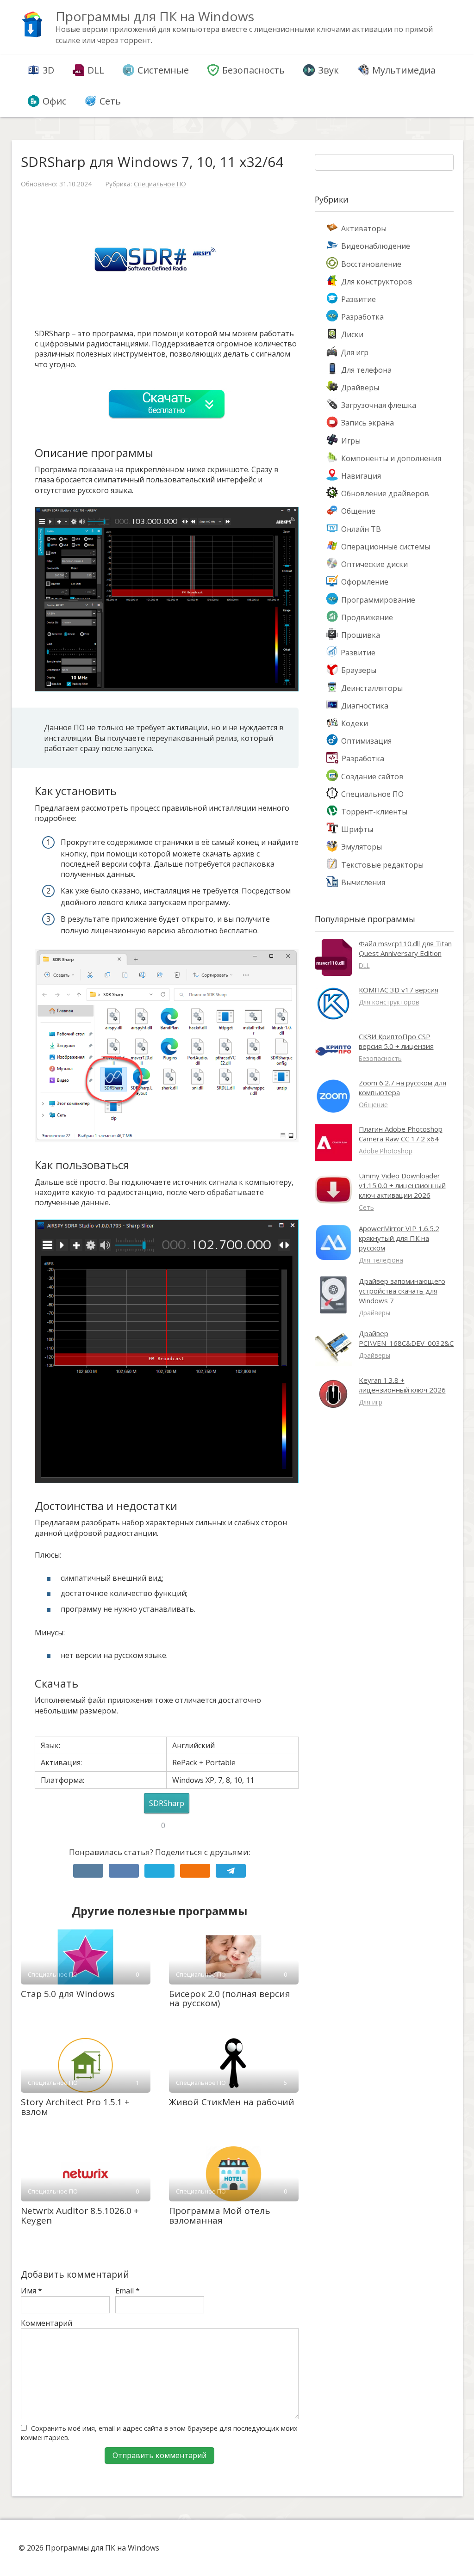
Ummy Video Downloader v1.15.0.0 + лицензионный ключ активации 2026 (402, 1185)
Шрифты (357, 829)
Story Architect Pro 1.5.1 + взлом (75, 2107)
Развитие (359, 299)
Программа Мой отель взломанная (220, 2215)
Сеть (110, 101)
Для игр (355, 352)
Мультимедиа (404, 70)
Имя (31, 2291)
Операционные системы (386, 547)
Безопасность (253, 70)
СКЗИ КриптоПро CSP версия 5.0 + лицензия (396, 1041)
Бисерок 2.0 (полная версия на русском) (230, 1999)
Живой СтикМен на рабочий (232, 2102)
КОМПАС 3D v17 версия (399, 990)
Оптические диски (374, 564)
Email (128, 2291)
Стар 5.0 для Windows (68, 1994)
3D (48, 70)
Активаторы (364, 228)
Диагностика (365, 706)
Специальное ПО (160, 184)
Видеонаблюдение (376, 246)
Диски (352, 334)
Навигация (361, 476)
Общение (358, 511)
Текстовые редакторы (382, 865)
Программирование (378, 600)
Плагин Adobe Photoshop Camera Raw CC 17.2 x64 (401, 1134)
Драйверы (360, 388)
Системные (163, 70)
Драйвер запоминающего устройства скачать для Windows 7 (402, 1291)
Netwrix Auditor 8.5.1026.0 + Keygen (80, 2215)
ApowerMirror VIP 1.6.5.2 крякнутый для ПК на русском (399, 1238)
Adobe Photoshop (386, 1151)
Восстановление (371, 264)
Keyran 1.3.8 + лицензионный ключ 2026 (402, 1385)
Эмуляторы (362, 847)
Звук (328, 70)
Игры (351, 441)
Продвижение (367, 617)
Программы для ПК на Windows (155, 16)
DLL (96, 70)
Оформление (365, 582)
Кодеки (355, 723)
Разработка (362, 317)
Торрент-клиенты (374, 812)
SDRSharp (167, 1803)
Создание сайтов (372, 776)
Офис (54, 101)
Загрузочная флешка (379, 405)
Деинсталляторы (372, 688)
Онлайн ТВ (361, 529)
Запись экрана (368, 423)
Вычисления (363, 882)
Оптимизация (366, 741)
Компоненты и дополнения (391, 458)
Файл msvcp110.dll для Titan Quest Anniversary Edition (405, 948)
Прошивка (361, 635)
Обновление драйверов (385, 493)
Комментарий (47, 2323)
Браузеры (359, 670)
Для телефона (366, 370)
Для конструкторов (377, 282)
